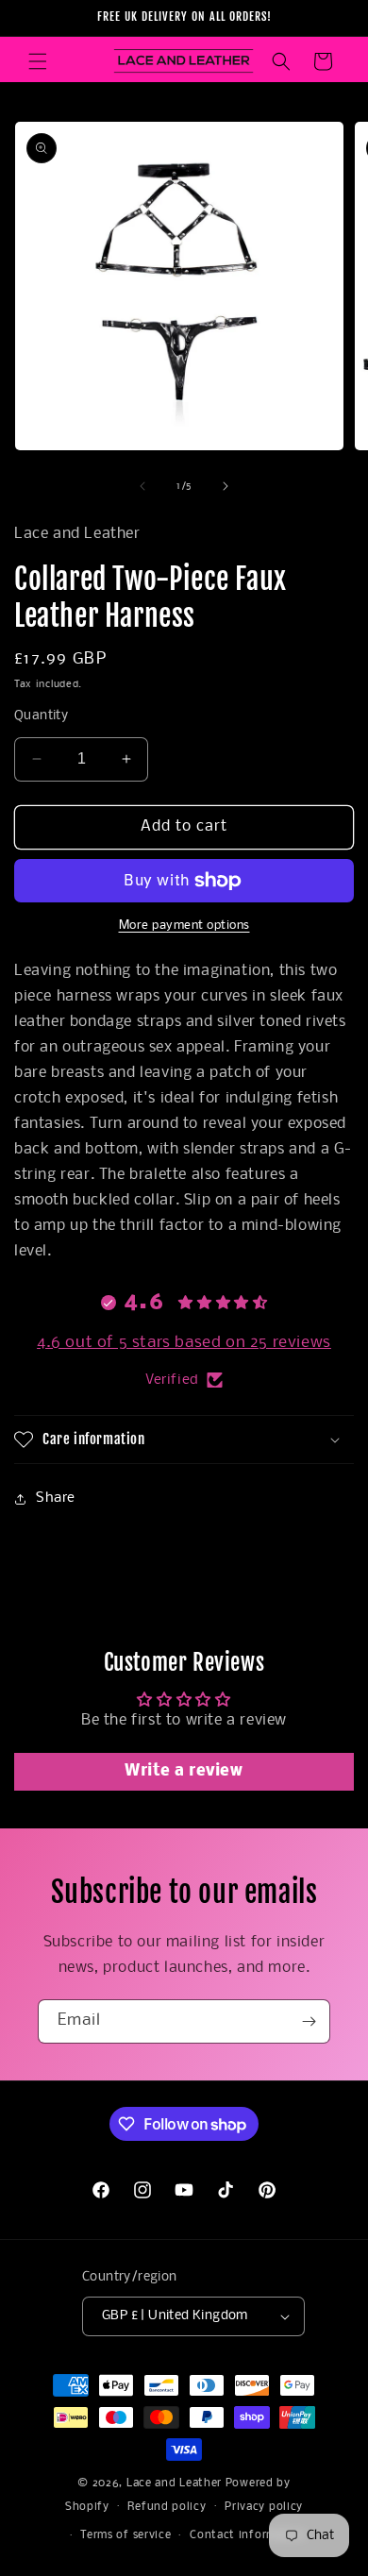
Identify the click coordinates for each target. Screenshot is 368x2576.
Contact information (248, 2535)
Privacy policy (264, 2507)
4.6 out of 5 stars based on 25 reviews (184, 1343)
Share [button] (56, 1498)
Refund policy (167, 2507)
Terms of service (125, 2535)
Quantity (41, 716)
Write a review (184, 1771)
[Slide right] (226, 486)
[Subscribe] (309, 2021)
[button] (38, 61)
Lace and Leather (174, 2483)
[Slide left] (142, 486)
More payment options (184, 926)
